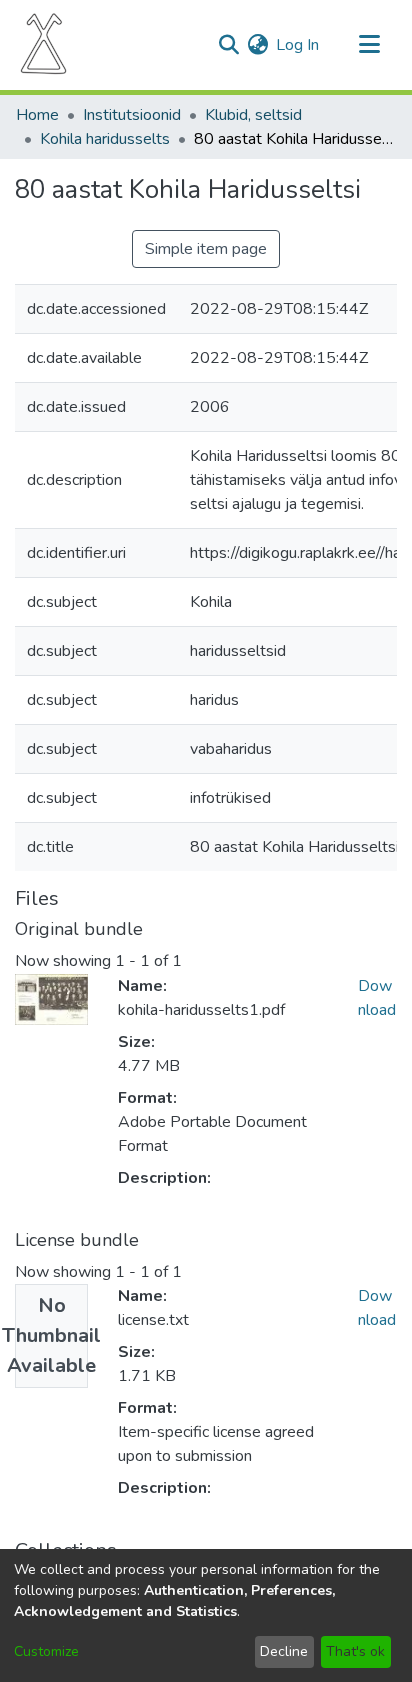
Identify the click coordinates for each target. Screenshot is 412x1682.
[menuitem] (257, 45)
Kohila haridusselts (105, 139)
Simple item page (206, 249)
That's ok (355, 1651)
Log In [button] (298, 45)
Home (37, 115)
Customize (46, 1651)
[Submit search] (228, 45)
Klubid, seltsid (253, 115)
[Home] (44, 45)
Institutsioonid (132, 115)
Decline (284, 1651)
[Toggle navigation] (369, 45)
